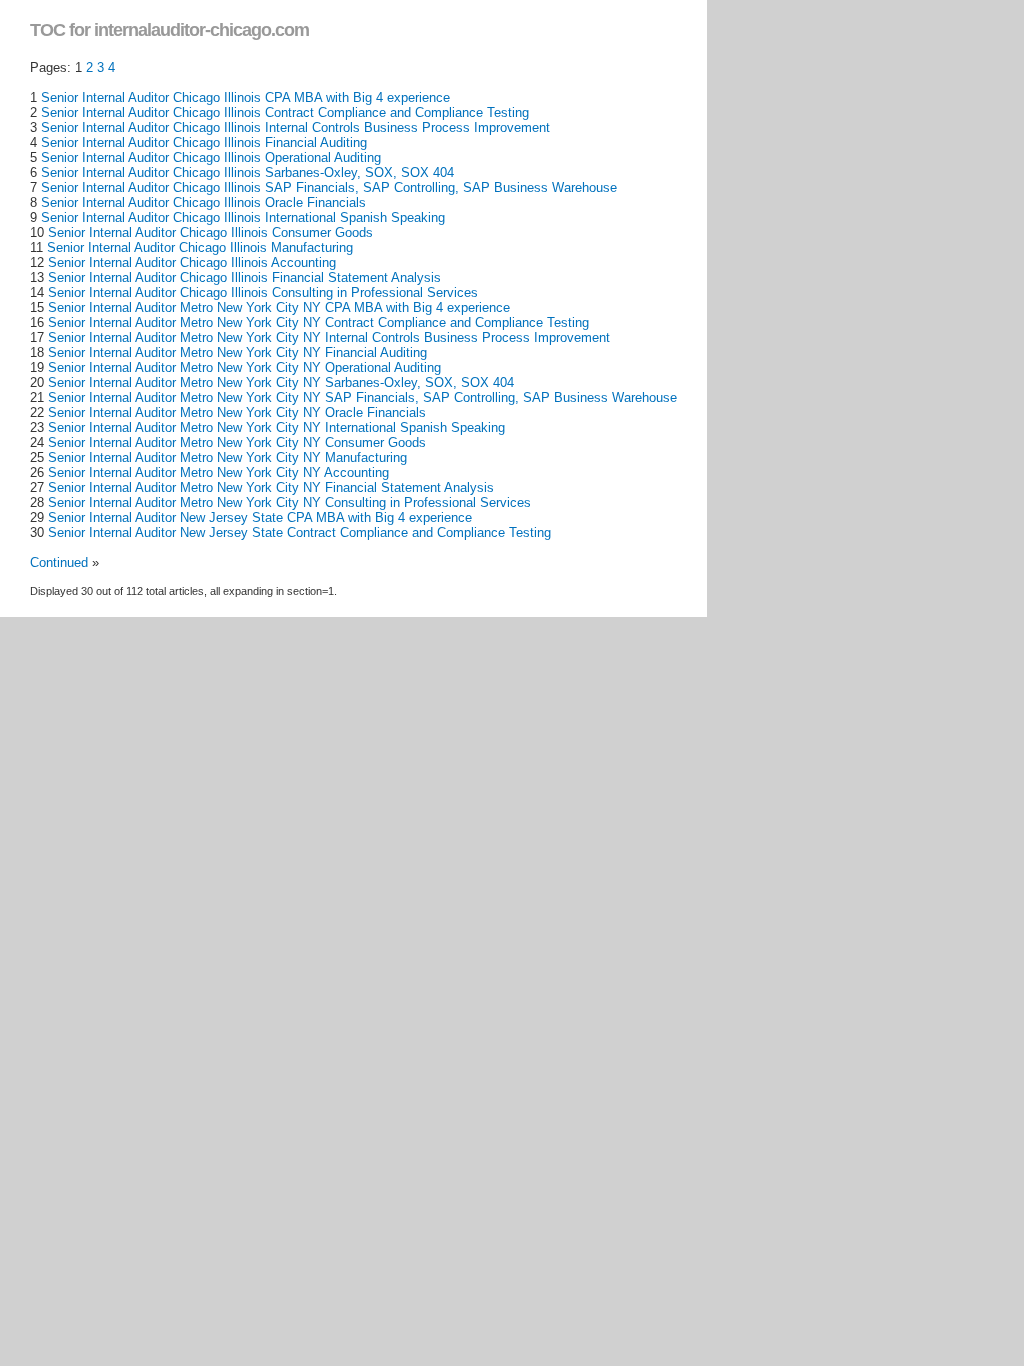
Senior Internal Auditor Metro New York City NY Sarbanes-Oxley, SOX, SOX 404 (281, 382)
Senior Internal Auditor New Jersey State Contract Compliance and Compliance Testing (299, 532)
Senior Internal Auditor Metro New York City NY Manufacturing (227, 457)
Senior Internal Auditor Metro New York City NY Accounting (218, 472)
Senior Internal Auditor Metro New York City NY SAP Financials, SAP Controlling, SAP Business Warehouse (362, 397)
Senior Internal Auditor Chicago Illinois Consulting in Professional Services (263, 292)
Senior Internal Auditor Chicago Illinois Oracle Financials (203, 202)
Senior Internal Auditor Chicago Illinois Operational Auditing (211, 157)
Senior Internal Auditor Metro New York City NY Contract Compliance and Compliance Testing (318, 322)
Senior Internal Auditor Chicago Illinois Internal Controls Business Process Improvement (295, 127)
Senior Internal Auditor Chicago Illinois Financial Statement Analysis (244, 277)
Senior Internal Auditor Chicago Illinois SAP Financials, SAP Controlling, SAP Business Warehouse (329, 187)
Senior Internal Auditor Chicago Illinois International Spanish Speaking (243, 217)
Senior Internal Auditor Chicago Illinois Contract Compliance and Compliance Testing (285, 112)
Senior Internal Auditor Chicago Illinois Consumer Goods (210, 232)
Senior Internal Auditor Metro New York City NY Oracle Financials (237, 412)
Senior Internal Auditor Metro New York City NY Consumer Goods (237, 442)
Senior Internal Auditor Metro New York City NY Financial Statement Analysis (271, 487)
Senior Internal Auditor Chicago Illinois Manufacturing (200, 247)
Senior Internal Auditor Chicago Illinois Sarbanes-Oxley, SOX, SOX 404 (247, 172)
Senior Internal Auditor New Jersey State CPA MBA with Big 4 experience (260, 517)
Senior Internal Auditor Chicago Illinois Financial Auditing (204, 142)
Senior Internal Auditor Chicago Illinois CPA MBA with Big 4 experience (245, 97)
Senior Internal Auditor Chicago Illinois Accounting (192, 262)
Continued (59, 562)
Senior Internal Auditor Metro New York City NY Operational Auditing (244, 367)
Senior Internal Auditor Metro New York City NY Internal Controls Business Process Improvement (329, 337)
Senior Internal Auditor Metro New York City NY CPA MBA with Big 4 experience (279, 307)
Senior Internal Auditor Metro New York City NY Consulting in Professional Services (289, 502)
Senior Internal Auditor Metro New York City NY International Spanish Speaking (276, 427)
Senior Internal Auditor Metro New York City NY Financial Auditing (237, 352)
